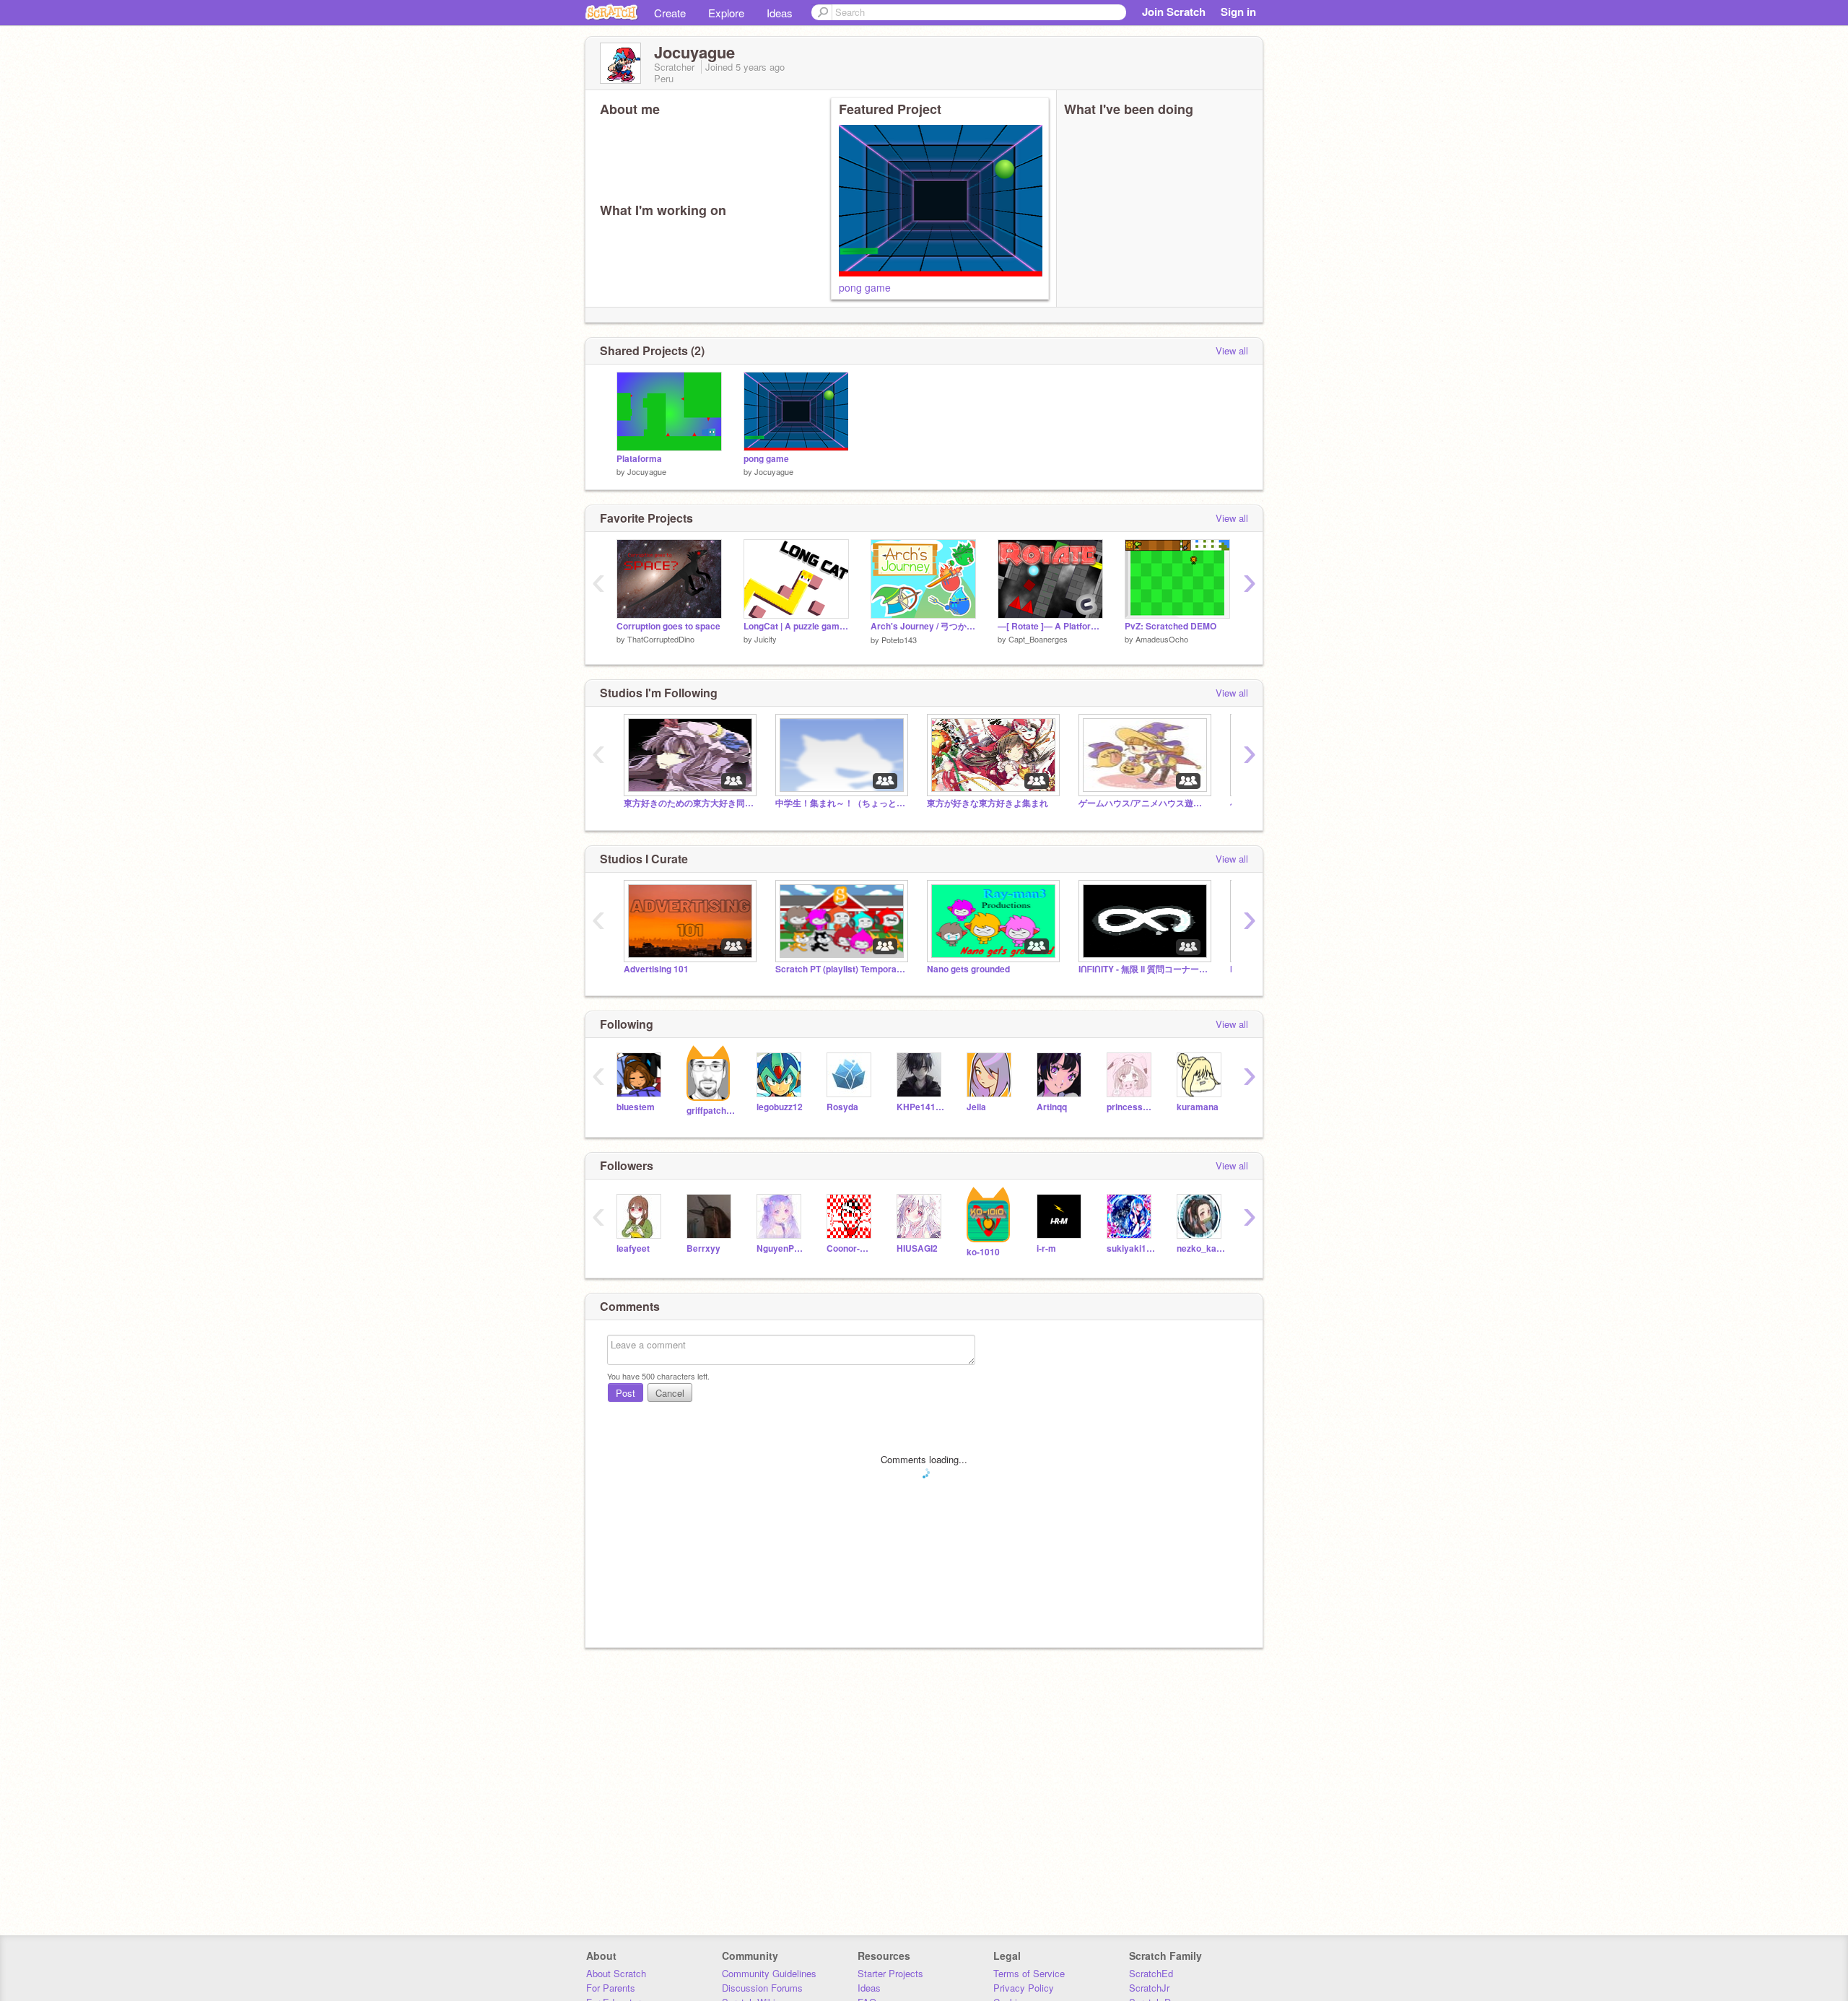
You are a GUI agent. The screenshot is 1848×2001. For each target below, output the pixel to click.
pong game (865, 287)
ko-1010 (983, 1252)
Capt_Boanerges (1038, 639)
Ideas (780, 13)
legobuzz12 (780, 1107)
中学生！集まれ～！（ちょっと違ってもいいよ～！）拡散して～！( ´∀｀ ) (840, 803)
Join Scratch (1174, 12)
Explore (726, 13)
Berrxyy (703, 1248)
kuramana (1198, 1107)
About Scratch (616, 1973)
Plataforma (639, 459)
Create (670, 13)
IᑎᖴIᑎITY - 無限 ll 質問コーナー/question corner (1143, 969)
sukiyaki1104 (1131, 1248)
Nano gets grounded (968, 969)
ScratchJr (1149, 1988)
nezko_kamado (1201, 1248)
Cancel (670, 1393)
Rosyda (842, 1107)
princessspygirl (1131, 1107)
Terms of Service (1029, 1973)
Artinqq (1052, 1107)
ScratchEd (1151, 1973)
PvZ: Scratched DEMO (1171, 626)
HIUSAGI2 (917, 1248)
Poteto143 (899, 640)
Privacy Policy (1024, 1988)
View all (1232, 350)
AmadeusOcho (1162, 639)
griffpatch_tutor (711, 1111)
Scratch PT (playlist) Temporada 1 (840, 969)
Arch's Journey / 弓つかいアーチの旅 (923, 626)
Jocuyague (647, 471)
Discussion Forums (762, 1988)
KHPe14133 (921, 1107)
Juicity (766, 639)
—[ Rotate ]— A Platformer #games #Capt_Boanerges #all (1050, 626)
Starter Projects (890, 1973)
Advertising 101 (656, 969)
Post (626, 1393)
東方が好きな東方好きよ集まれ (988, 803)
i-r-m (1046, 1248)
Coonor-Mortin (851, 1248)
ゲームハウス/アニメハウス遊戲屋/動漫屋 (1143, 803)
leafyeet (633, 1248)
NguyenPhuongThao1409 (781, 1248)
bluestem (636, 1107)
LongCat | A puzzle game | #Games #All (796, 626)
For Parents (611, 1988)
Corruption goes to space (668, 626)
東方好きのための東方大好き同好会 (689, 803)
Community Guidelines (769, 1973)
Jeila (976, 1107)
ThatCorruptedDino (661, 639)
